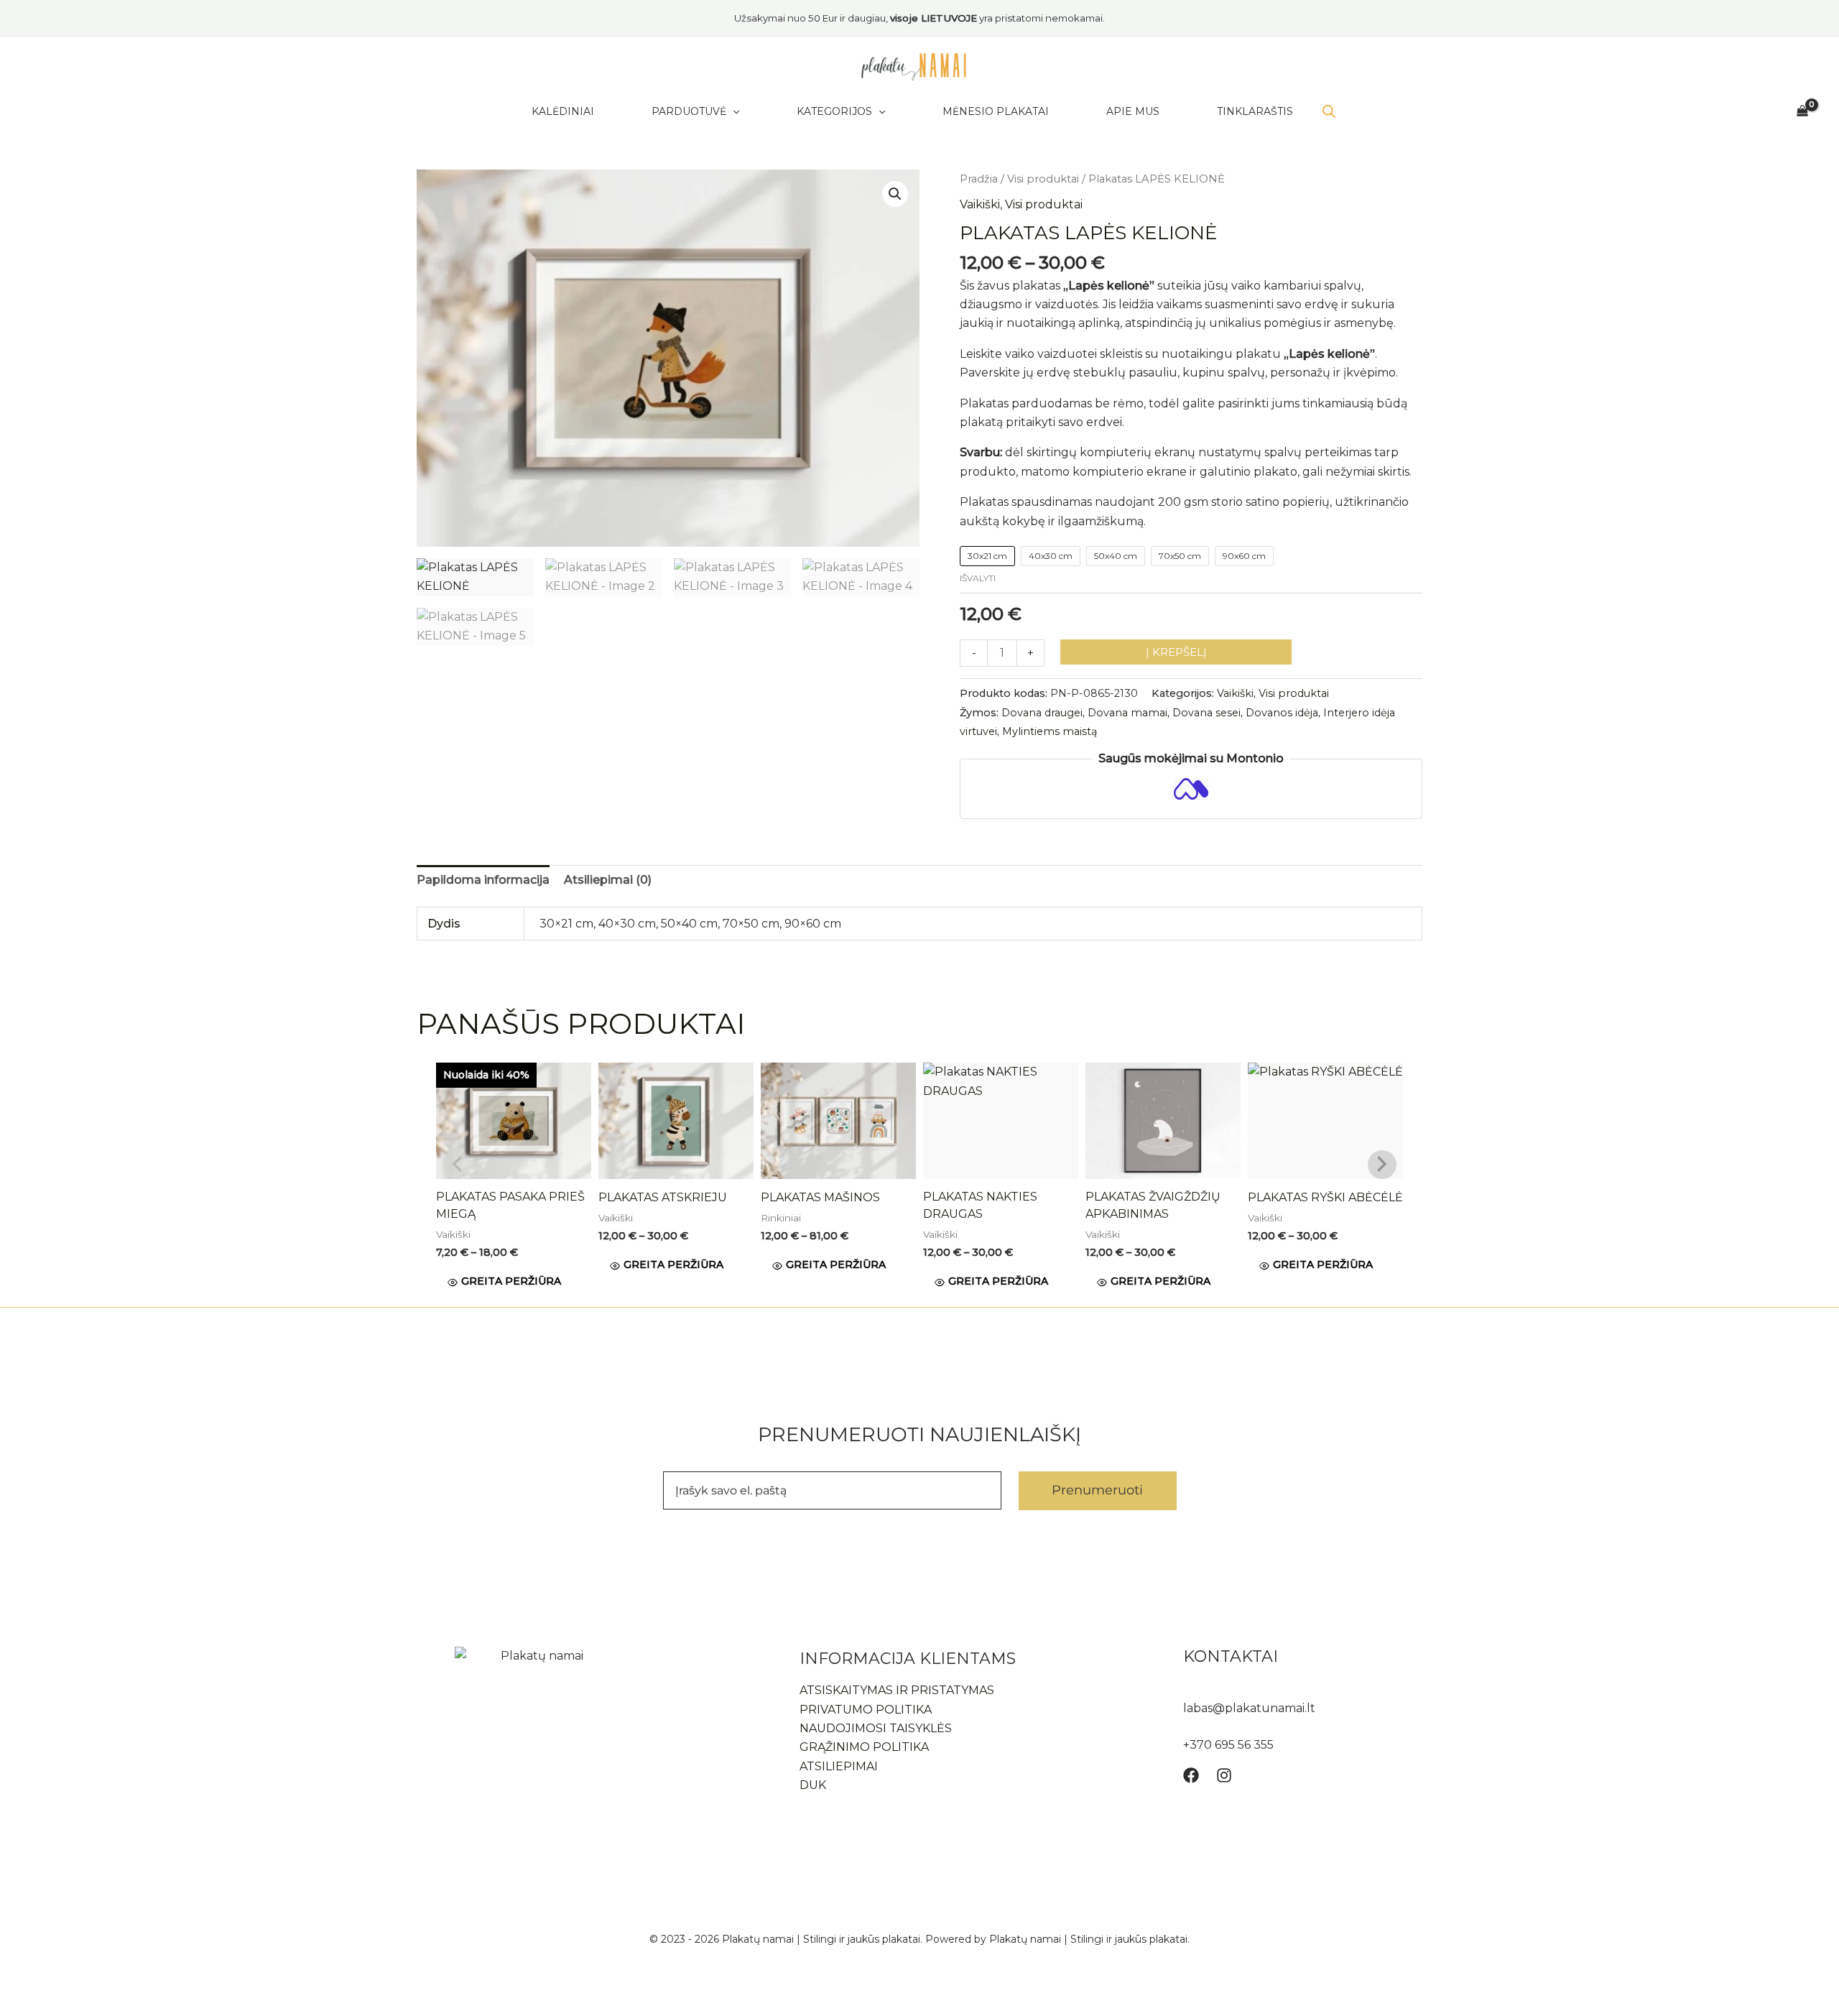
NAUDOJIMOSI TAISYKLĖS (876, 1728)
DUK (813, 1785)
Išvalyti (978, 578)
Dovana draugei (1042, 713)
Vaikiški (980, 204)
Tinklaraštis (1255, 111)
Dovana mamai (1127, 713)
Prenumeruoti (1097, 1490)
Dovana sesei (1206, 713)
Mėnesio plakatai (996, 111)
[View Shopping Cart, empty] (1802, 111)
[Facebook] (1191, 1775)
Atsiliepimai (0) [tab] (608, 880)
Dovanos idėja (1282, 713)
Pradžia (979, 179)
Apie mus (1133, 111)
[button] (895, 194)
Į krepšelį (1176, 652)
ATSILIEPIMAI (839, 1766)
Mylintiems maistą (1050, 731)
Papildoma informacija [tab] (483, 880)
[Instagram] (1224, 1775)
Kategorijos (834, 111)
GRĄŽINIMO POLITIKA (864, 1747)
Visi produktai (1043, 179)
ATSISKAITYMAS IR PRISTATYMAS (897, 1690)
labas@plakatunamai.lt (1249, 1708)
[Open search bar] (1329, 111)
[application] (733, 111)
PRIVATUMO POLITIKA (866, 1710)
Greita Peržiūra (511, 1281)
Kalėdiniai (563, 111)
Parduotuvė (689, 111)
